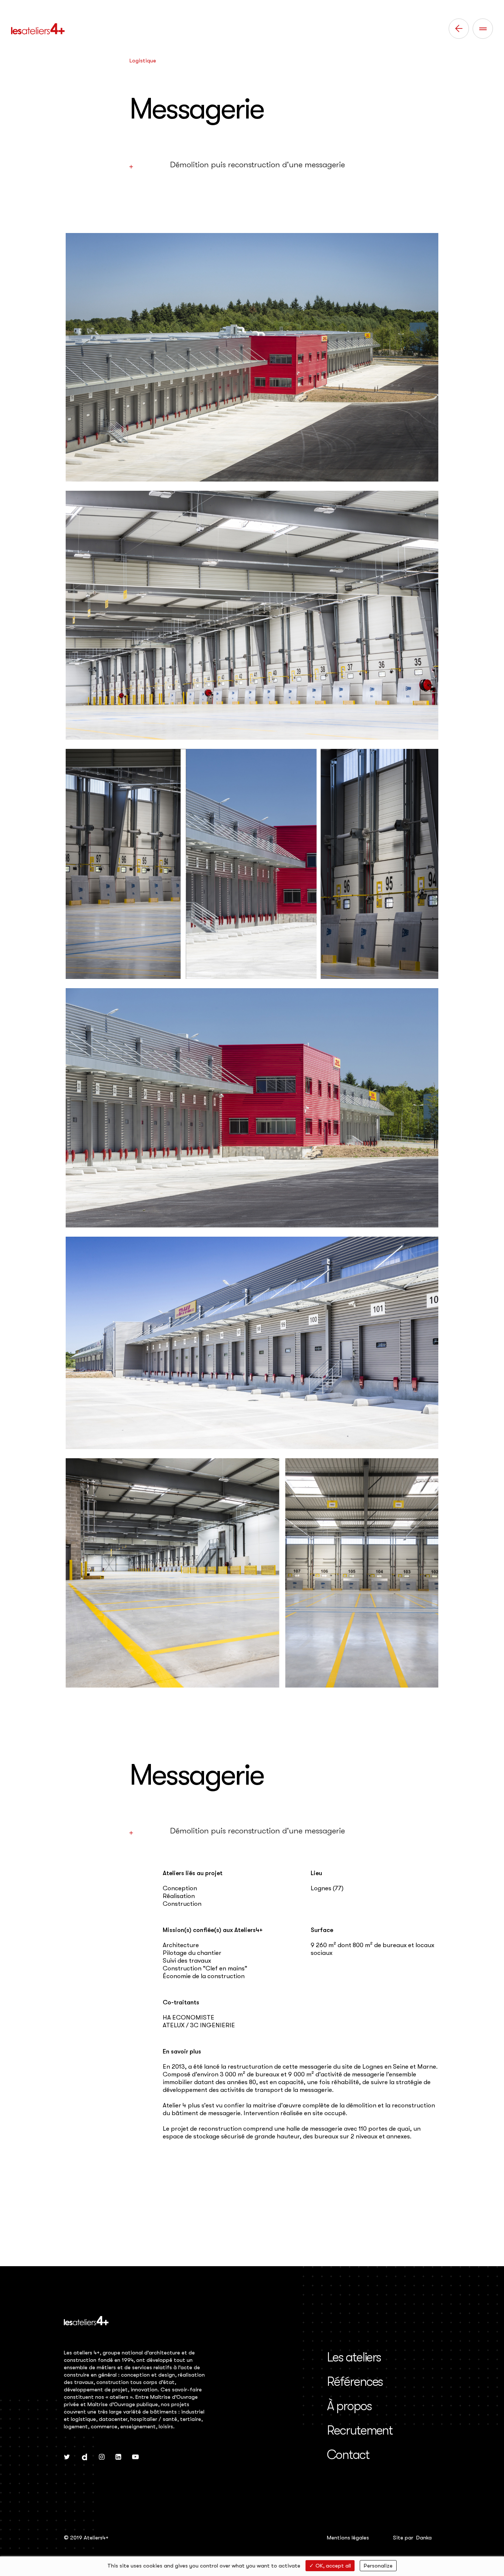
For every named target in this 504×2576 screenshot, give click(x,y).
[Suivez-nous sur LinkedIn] (118, 2457)
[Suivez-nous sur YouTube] (135, 2457)
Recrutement (360, 2430)
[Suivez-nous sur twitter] (67, 2457)
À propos (349, 2406)
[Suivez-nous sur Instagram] (102, 2457)
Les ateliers (354, 2357)
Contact (348, 2455)
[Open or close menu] (483, 29)
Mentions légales (348, 2538)
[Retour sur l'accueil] (38, 29)
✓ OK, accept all (330, 2566)
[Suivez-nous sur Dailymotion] (84, 2457)
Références (355, 2382)
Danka (424, 2538)
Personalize (378, 2566)
